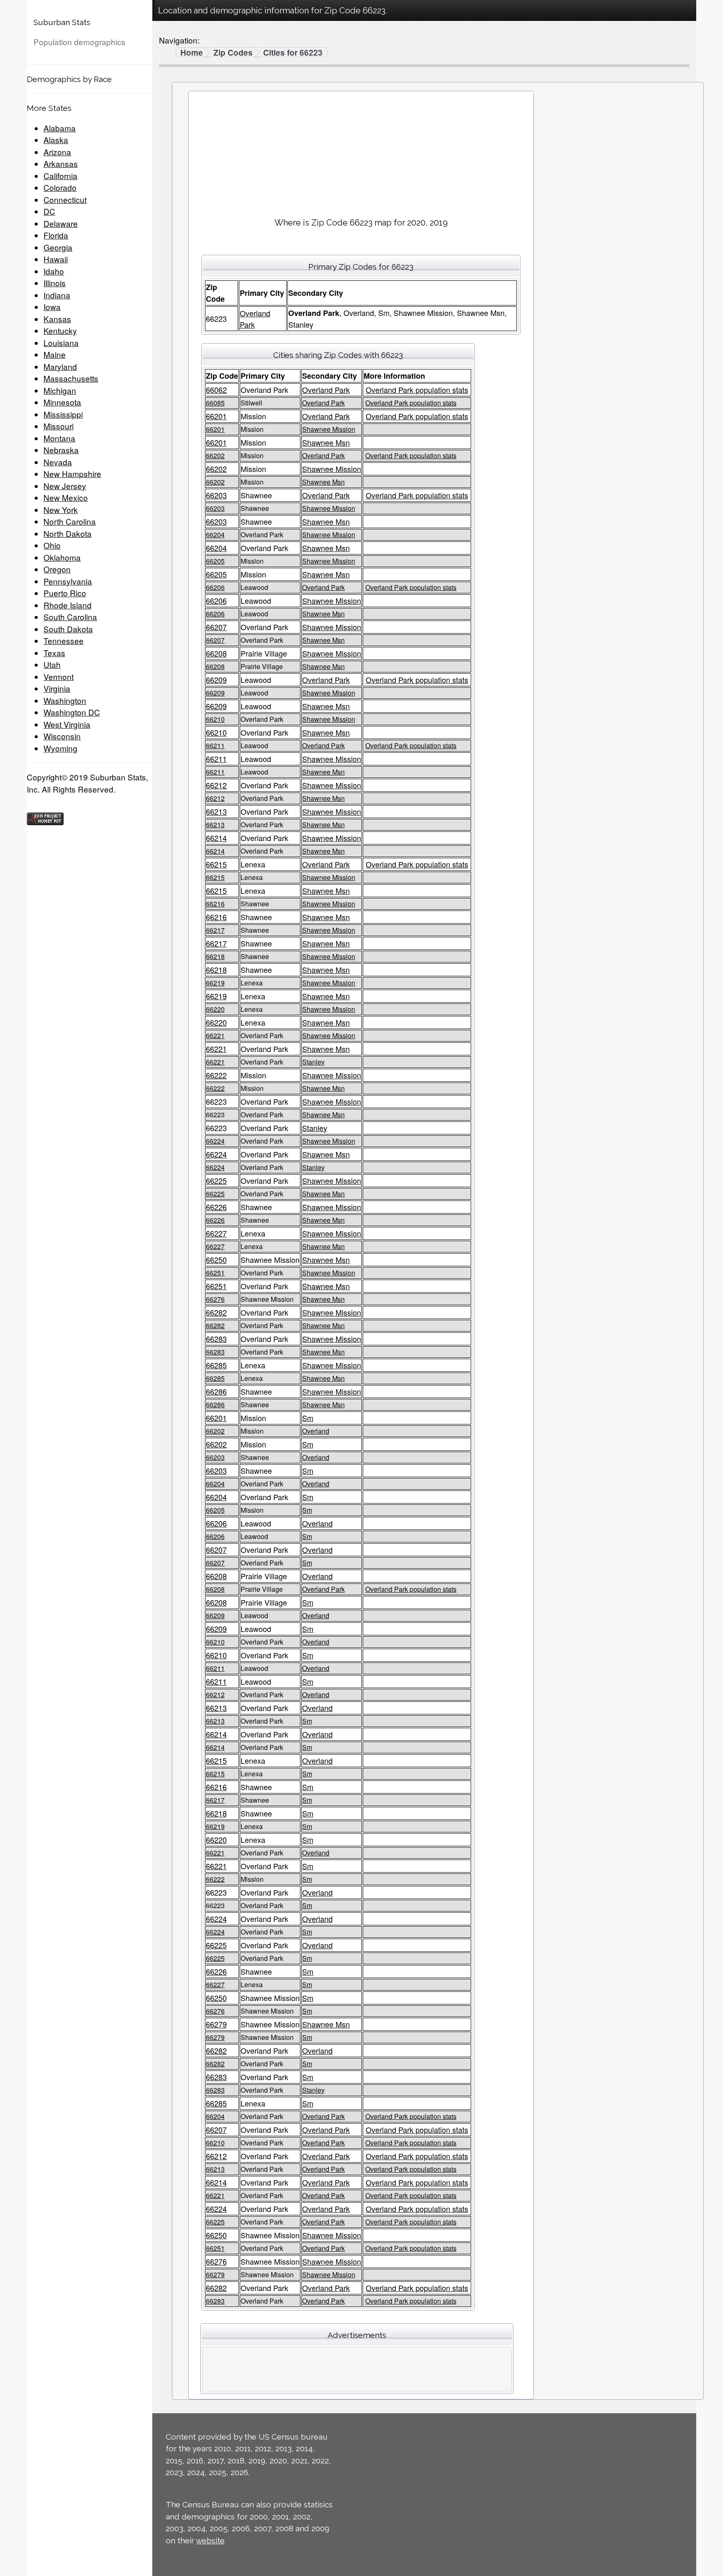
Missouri (59, 426)
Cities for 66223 (293, 53)
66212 (216, 785)
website (210, 2540)
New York (61, 509)
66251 (215, 1273)
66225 (216, 1180)
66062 (216, 390)
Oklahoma (62, 557)
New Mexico (66, 497)
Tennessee (64, 640)
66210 (215, 719)
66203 (216, 495)
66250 (216, 1260)
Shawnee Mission (329, 429)
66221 (215, 1035)
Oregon (57, 569)
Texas (54, 653)
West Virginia (67, 724)
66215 (216, 864)
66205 (215, 561)
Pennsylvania (68, 581)
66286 (216, 1391)
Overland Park (326, 390)
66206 (215, 587)
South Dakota (68, 629)
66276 (215, 1299)
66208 (216, 653)
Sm (308, 1418)
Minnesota (62, 402)
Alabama (60, 128)
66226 (216, 1207)
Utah (52, 664)
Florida (56, 235)
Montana (59, 438)
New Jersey (65, 486)
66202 (215, 455)
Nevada (58, 462)
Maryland (60, 366)
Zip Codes (233, 53)
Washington (65, 700)
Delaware (61, 223)
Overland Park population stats (417, 390)
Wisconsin (62, 736)
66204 (215, 535)
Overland (316, 1431)
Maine (55, 354)
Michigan (60, 390)
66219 (215, 983)
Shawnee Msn (326, 442)
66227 (216, 1233)
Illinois (55, 283)
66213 (216, 811)
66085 (215, 403)
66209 (216, 680)
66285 (216, 1365)
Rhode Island (68, 605)
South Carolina (70, 617)
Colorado (60, 187)
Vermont (59, 676)
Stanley (313, 1062)
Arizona (57, 152)
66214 (216, 838)
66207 (216, 627)
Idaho (54, 271)
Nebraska (61, 450)
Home (192, 53)
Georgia (58, 247)
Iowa (52, 307)
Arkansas (61, 163)
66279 (216, 2024)
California (60, 176)
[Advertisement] (361, 151)
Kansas (57, 319)
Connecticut (65, 199)
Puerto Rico (65, 593)
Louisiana (61, 343)
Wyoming (60, 748)
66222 (216, 1075)
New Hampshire (72, 473)
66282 (216, 1312)
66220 (215, 1009)
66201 (216, 416)
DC (49, 211)
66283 (216, 1339)
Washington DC (72, 712)
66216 (215, 904)
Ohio (52, 545)
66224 (215, 1141)
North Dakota (68, 533)
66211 (215, 745)
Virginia (57, 688)
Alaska (56, 140)
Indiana (57, 295)
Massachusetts (71, 378)
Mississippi (63, 414)
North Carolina (70, 521)
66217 (215, 930)
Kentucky (60, 330)
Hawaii (56, 259)
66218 (215, 956)
